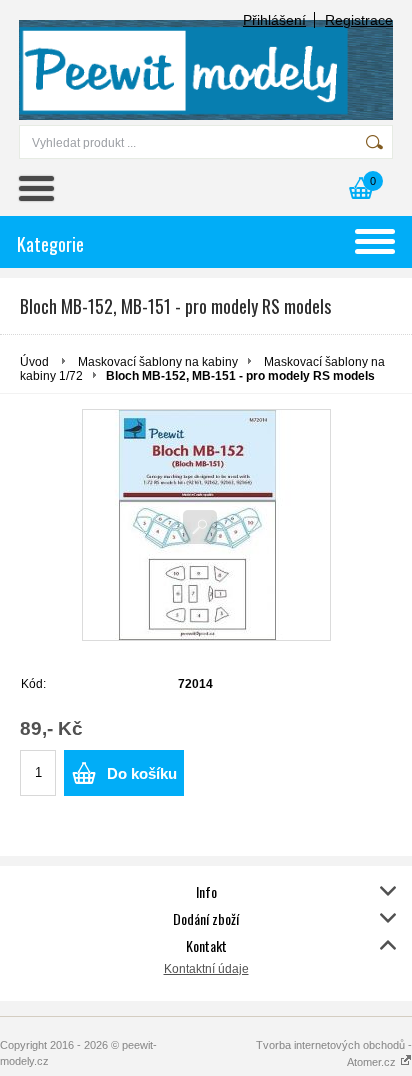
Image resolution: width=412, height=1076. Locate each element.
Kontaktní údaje (206, 969)
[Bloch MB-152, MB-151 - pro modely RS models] (206, 525)
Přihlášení (274, 20)
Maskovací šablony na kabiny (158, 362)
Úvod (34, 362)
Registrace (359, 20)
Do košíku (142, 773)
